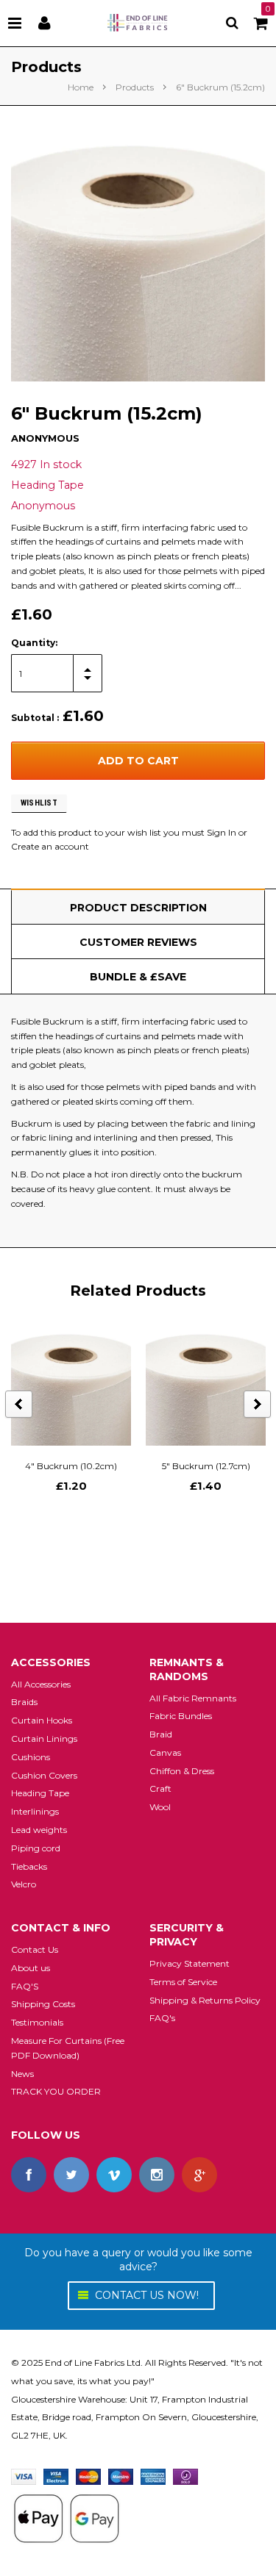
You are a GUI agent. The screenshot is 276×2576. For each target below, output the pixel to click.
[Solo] (185, 2476)
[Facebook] (29, 2175)
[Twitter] (71, 2175)
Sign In (222, 832)
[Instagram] (157, 2175)
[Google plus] (199, 2175)
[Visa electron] (56, 2476)
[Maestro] (121, 2476)
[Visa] (24, 2476)
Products (135, 87)
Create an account (50, 846)
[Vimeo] (114, 2175)
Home (81, 87)
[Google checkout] (66, 2518)
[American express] (153, 2476)
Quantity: (34, 643)
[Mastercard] (88, 2476)
